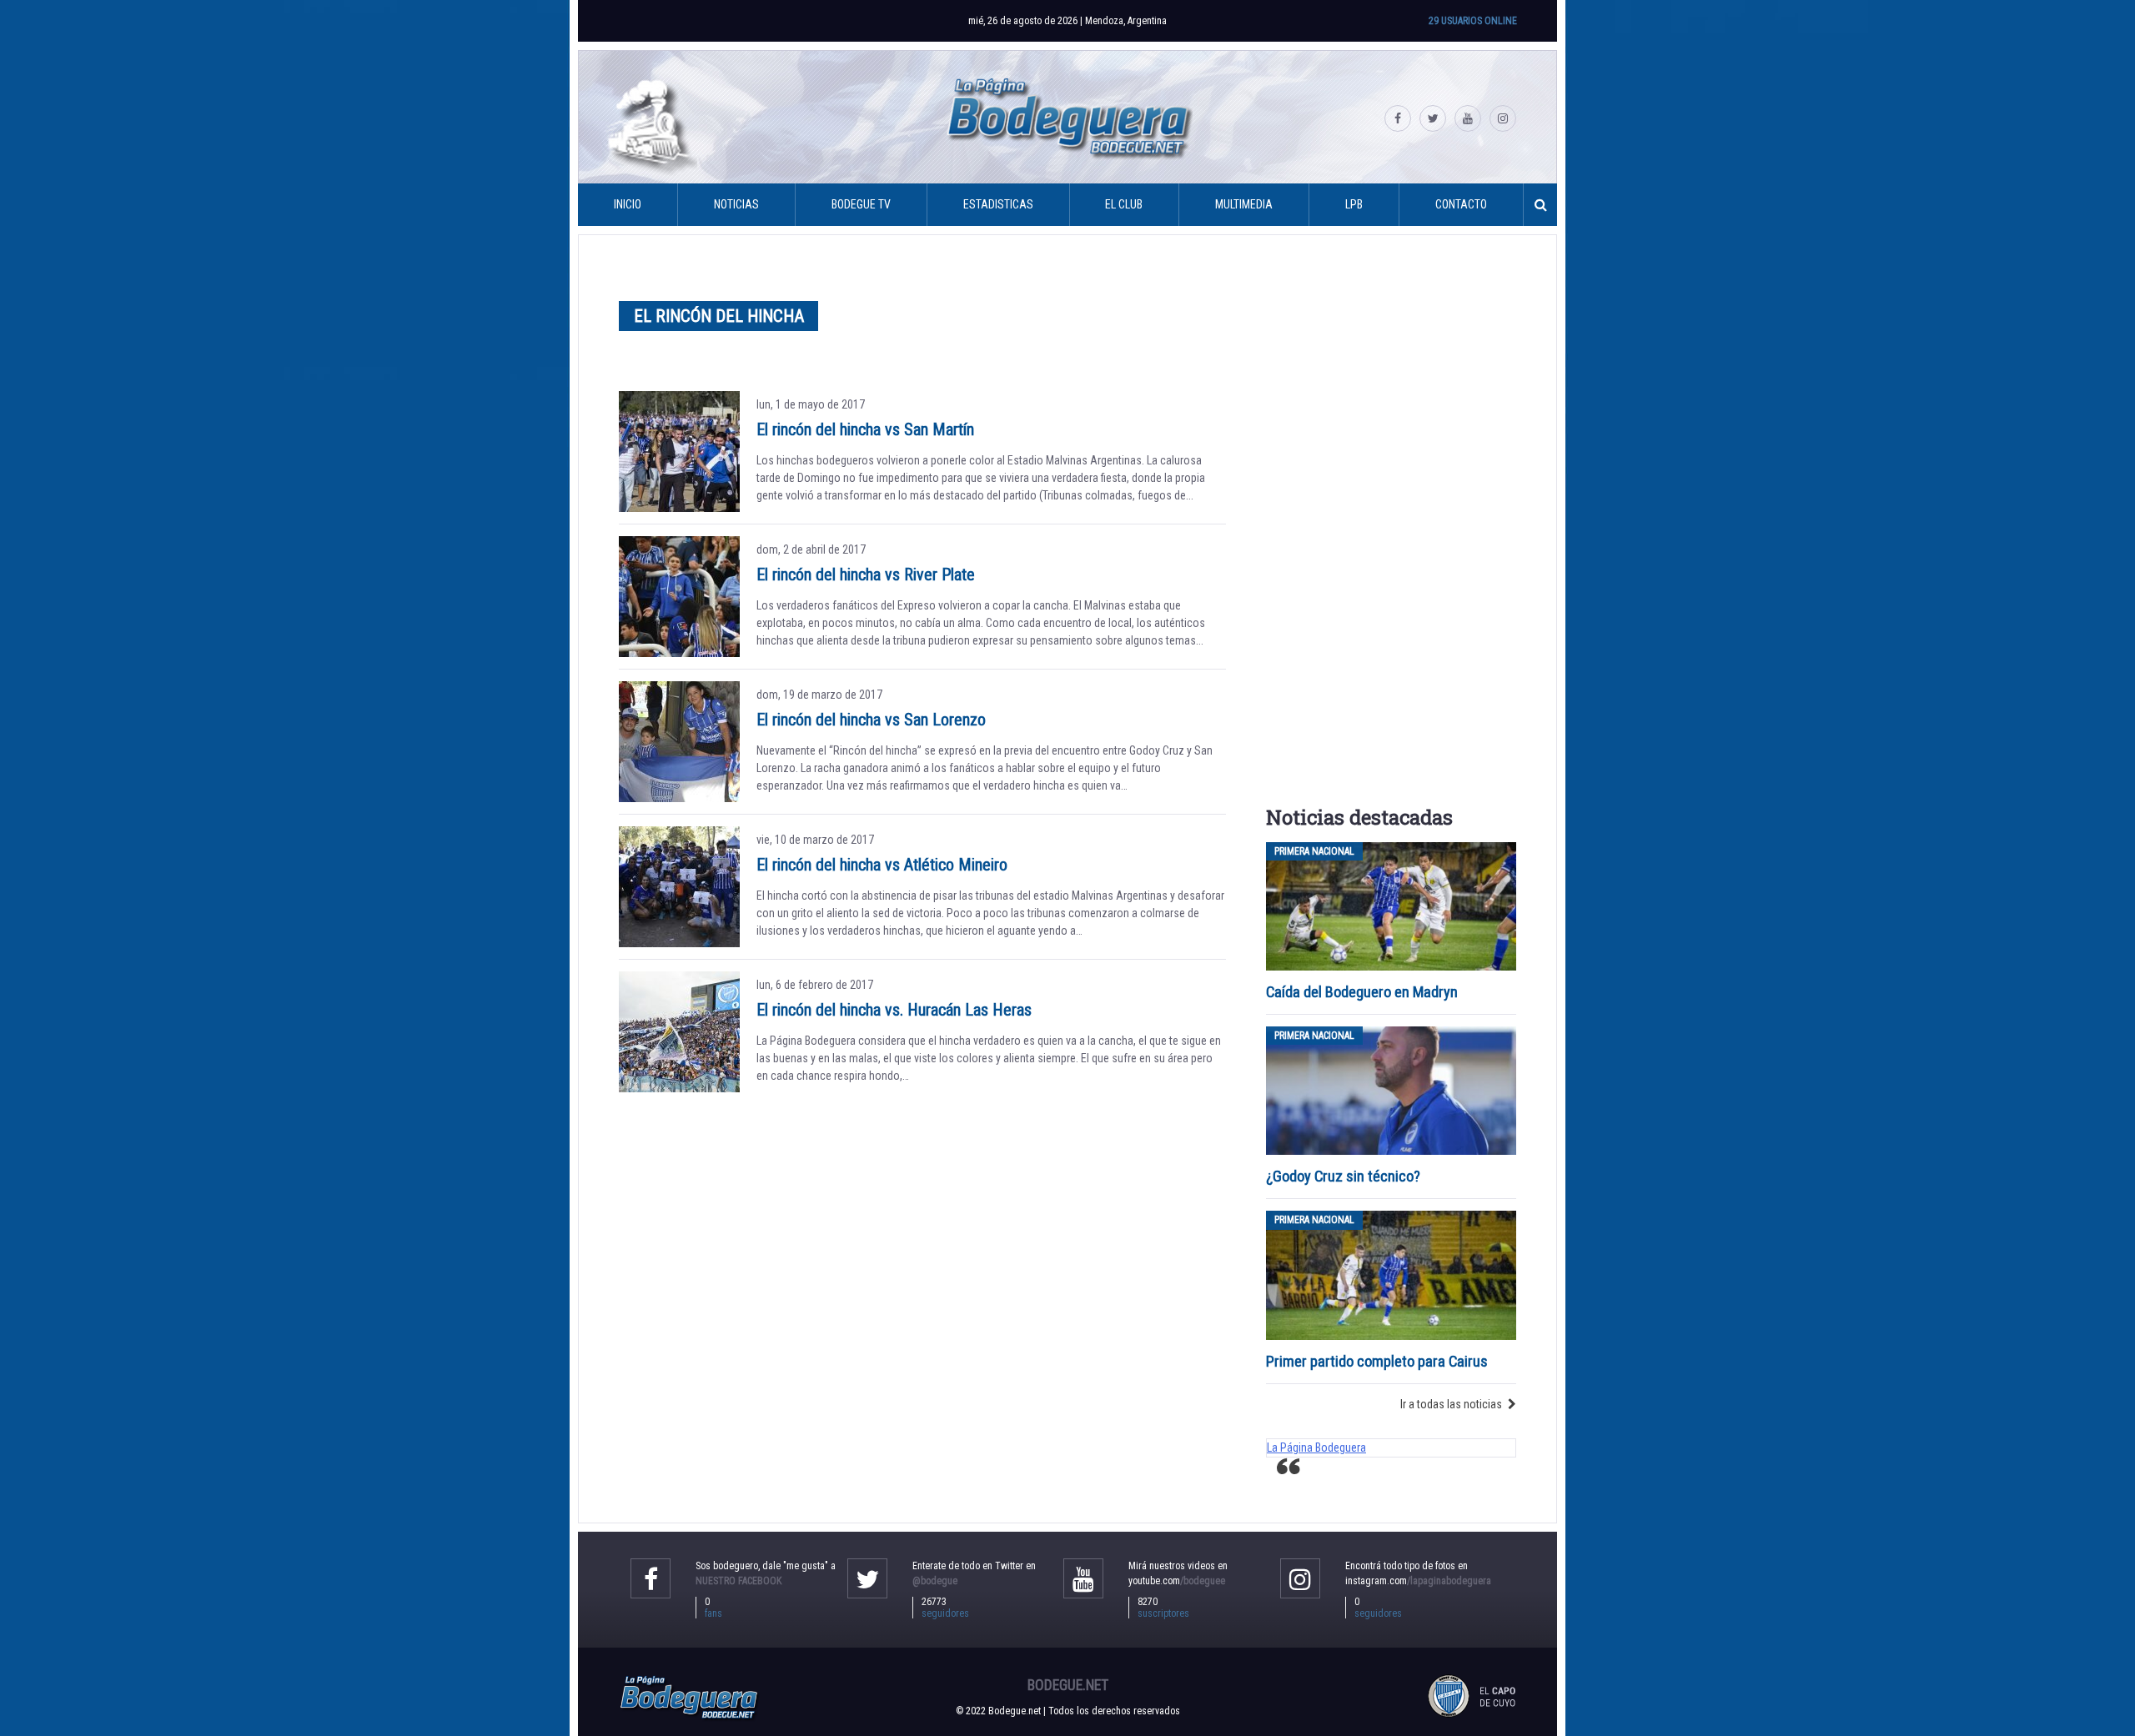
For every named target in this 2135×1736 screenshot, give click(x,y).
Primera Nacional (1314, 851)
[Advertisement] (1391, 525)
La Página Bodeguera (1316, 1448)
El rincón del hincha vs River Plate (866, 574)
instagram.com (1418, 1581)
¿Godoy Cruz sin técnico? (1345, 1176)
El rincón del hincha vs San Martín (865, 429)
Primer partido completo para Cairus (1377, 1361)
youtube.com (1177, 1581)
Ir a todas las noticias (1451, 1404)
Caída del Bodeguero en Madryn (1362, 992)
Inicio (628, 204)
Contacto (1461, 204)
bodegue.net (1068, 1685)
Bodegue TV (861, 204)
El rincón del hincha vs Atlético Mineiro (882, 865)
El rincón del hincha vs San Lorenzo (871, 720)
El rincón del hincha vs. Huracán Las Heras (894, 1010)
